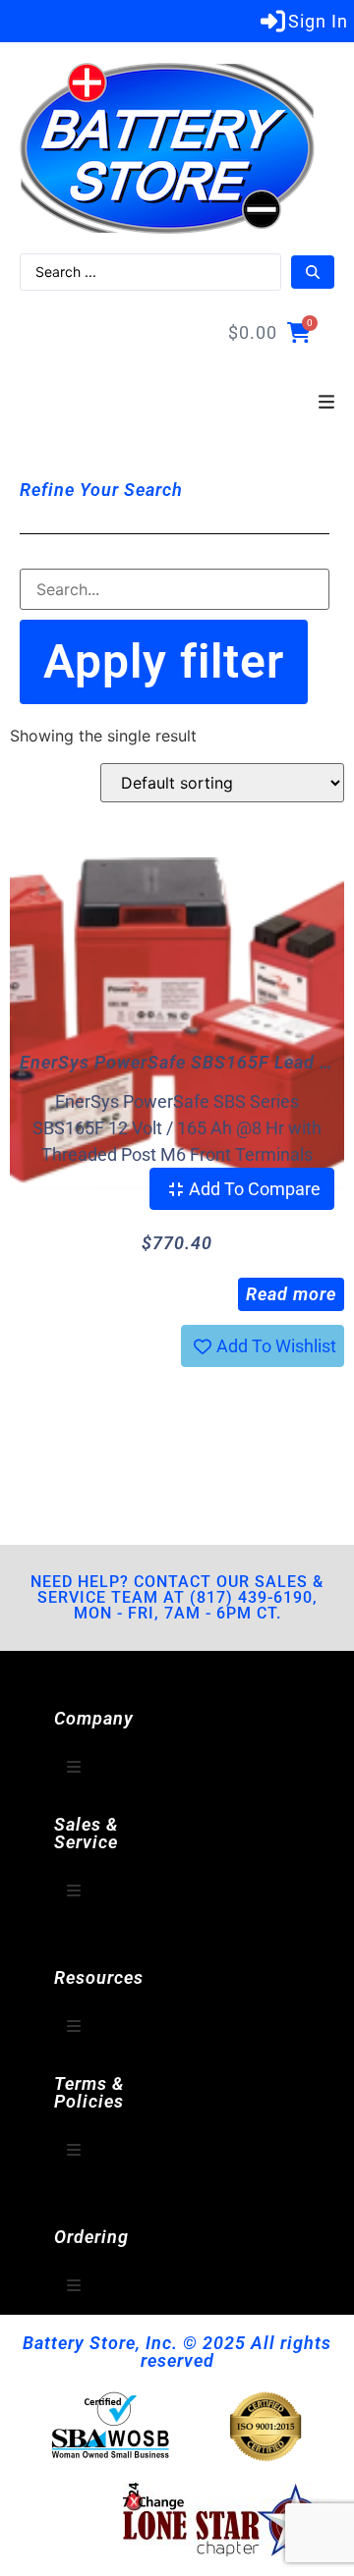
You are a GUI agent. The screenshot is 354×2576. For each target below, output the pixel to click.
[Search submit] (313, 272)
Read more (291, 1294)
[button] (326, 403)
